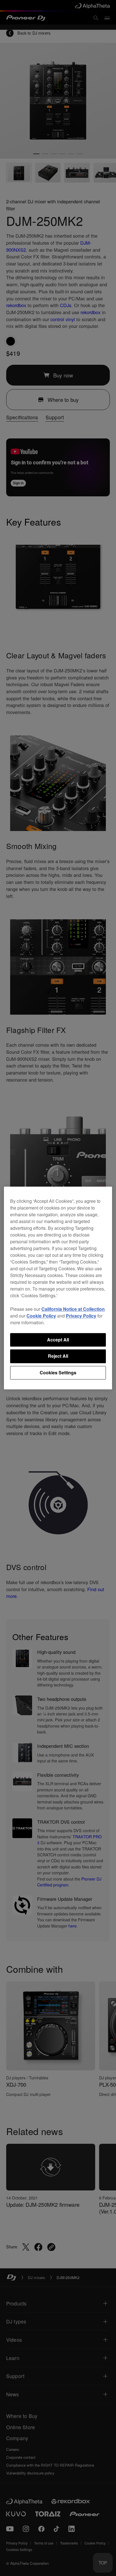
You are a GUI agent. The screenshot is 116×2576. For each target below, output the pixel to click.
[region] (58, 1288)
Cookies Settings (58, 1373)
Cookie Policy (41, 1316)
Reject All (58, 1356)
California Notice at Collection (73, 1309)
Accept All (58, 1340)
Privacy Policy (81, 1316)
